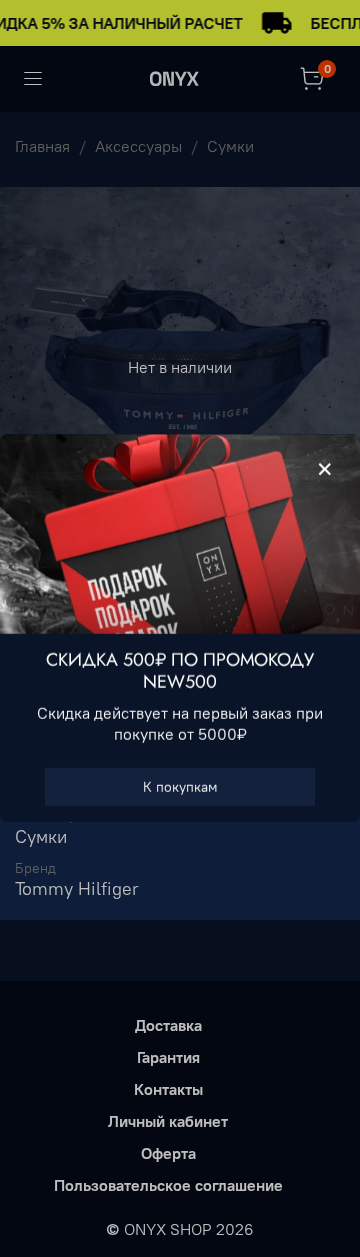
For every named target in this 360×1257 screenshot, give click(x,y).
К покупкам (180, 788)
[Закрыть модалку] (325, 470)
